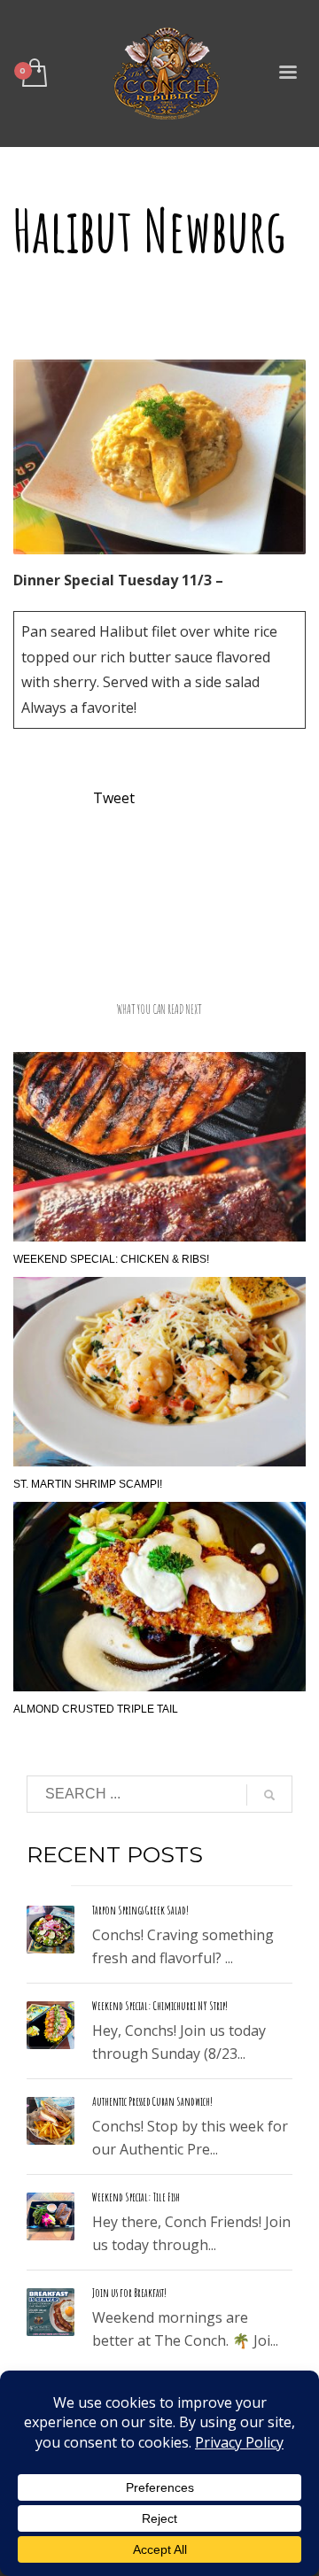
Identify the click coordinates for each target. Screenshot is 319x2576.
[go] (269, 1795)
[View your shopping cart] (33, 74)
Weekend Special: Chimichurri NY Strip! (160, 2006)
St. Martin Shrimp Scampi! (88, 1484)
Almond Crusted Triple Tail (96, 1709)
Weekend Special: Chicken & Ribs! (111, 1259)
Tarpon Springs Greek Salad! (140, 1910)
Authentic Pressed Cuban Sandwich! (152, 2101)
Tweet (114, 798)
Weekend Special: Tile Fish (136, 2197)
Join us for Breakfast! (129, 2293)
